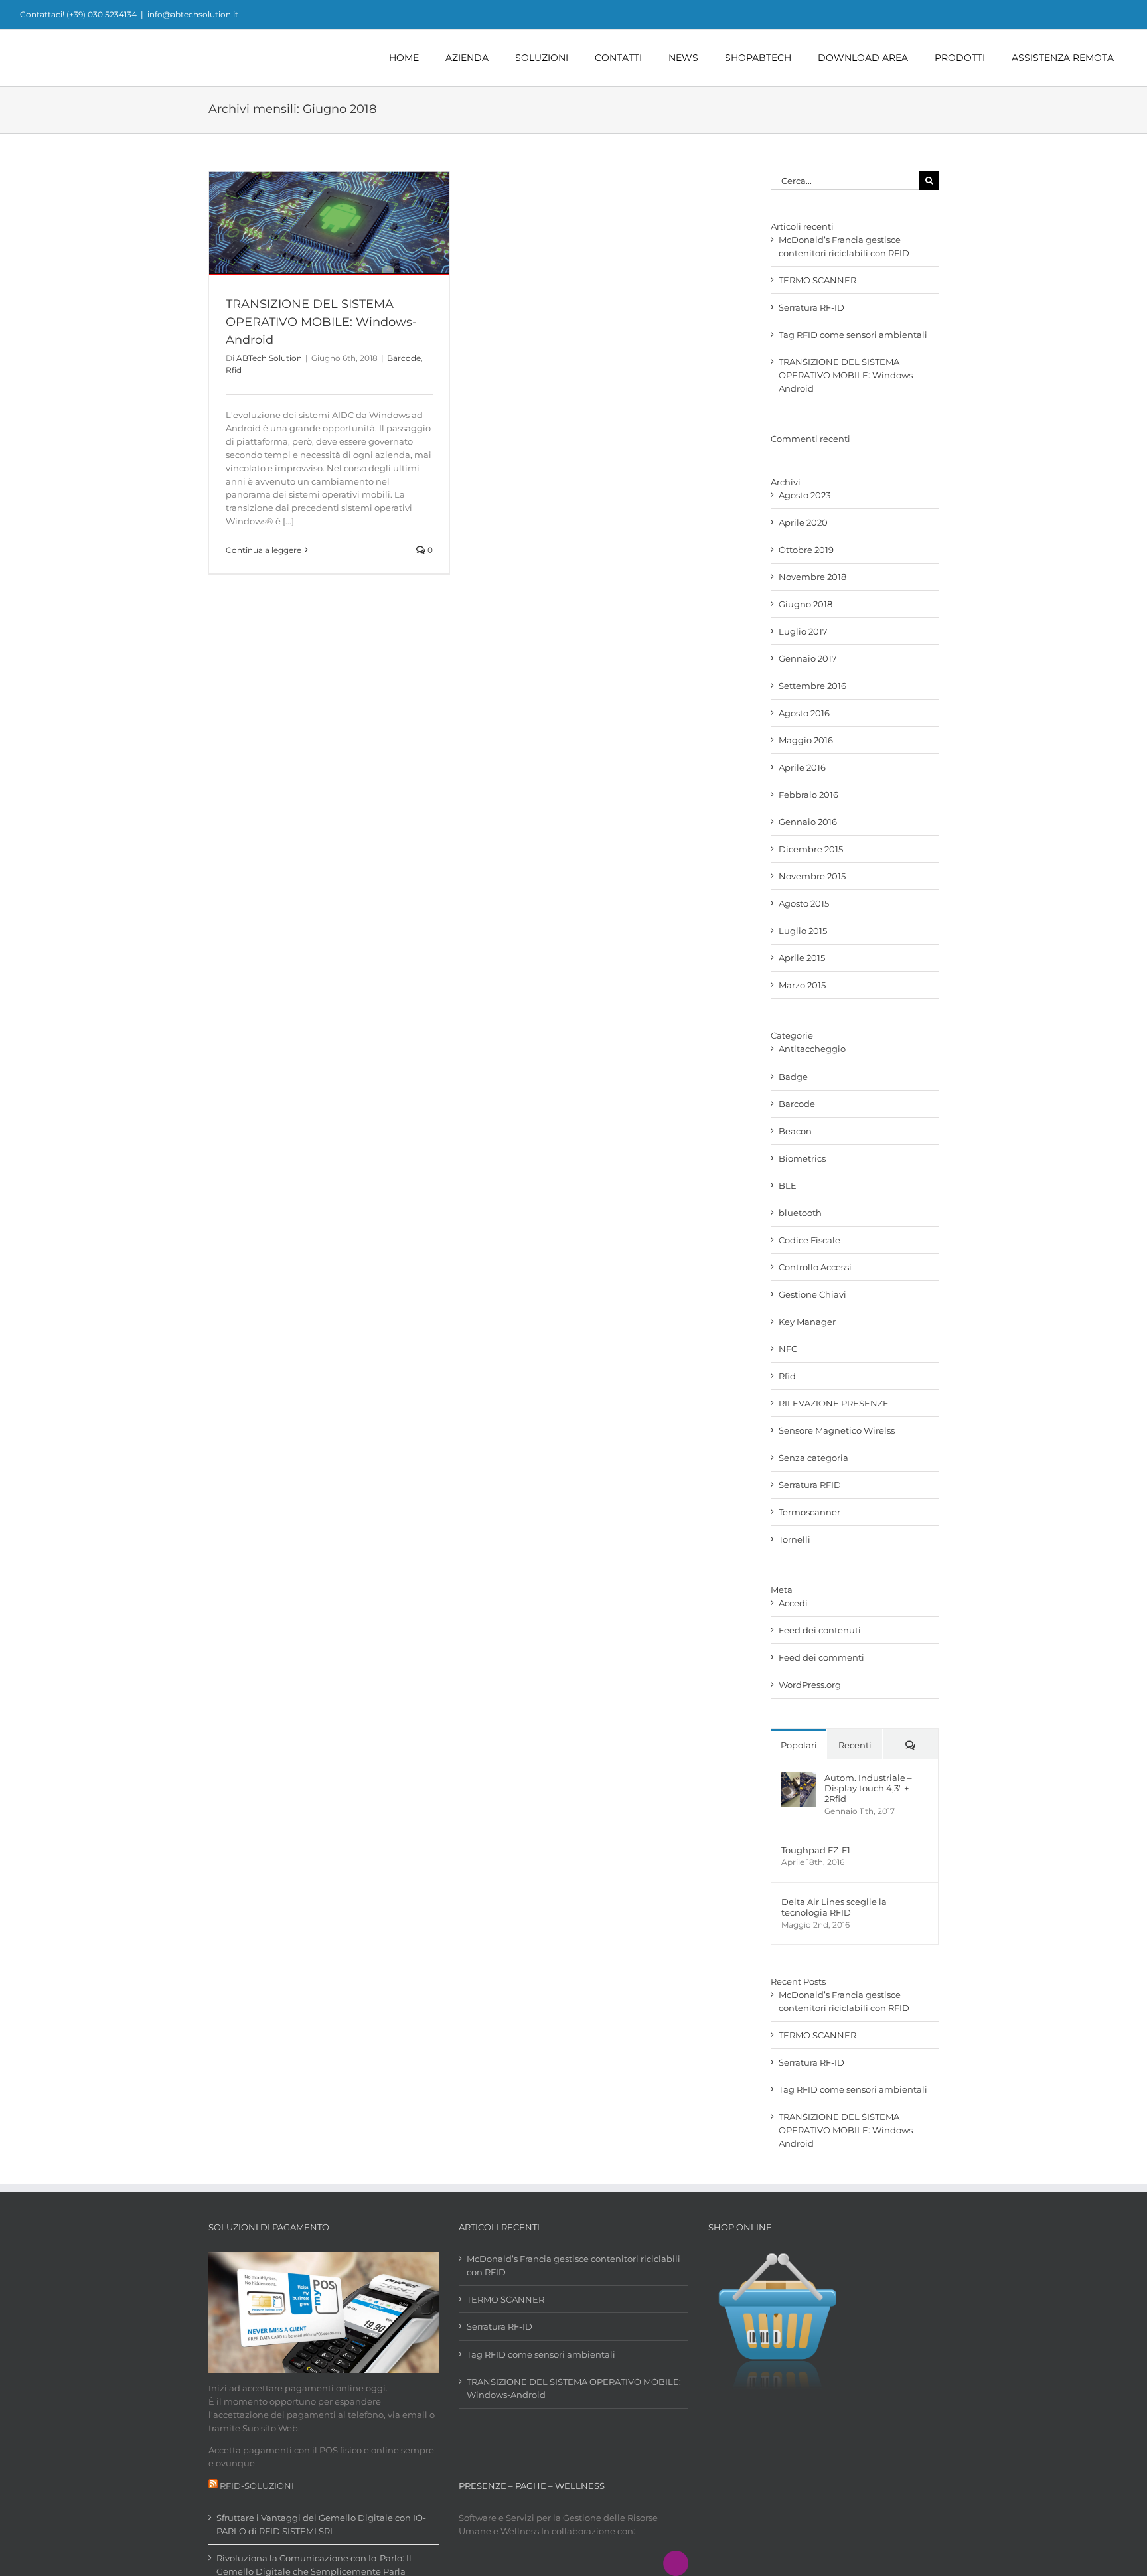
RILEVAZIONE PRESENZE (834, 1403)
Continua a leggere (264, 550)
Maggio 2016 (806, 740)
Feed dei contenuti (820, 1630)
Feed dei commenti (821, 1657)
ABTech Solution (269, 358)
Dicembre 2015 (811, 849)
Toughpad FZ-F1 (816, 1850)
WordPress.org (810, 1685)
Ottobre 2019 (806, 550)
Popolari (799, 1745)
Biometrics (802, 1158)
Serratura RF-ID (811, 307)
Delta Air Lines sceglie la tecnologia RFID (834, 1907)
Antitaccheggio (812, 1049)
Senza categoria (813, 1458)
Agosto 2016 (804, 713)
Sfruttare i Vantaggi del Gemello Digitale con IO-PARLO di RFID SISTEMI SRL (321, 2524)
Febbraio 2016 (808, 795)
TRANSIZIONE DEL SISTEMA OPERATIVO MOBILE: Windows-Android (321, 322)
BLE (788, 1185)
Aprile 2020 (803, 522)
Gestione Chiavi (812, 1294)
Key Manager (807, 1322)
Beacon (795, 1131)
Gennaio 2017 (808, 658)
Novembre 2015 (812, 876)
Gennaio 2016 (808, 822)
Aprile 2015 (802, 958)
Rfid (234, 370)
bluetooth (800, 1213)
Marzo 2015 (802, 985)
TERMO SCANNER (817, 280)
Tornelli (795, 1539)
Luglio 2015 (803, 931)
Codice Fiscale (809, 1240)
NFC (788, 1349)
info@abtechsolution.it (193, 14)
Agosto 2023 (804, 495)
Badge (793, 1077)
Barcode (404, 358)
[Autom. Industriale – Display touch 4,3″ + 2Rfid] (799, 1779)
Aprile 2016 (802, 767)
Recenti (855, 1745)
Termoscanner (809, 1512)
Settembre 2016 (812, 686)
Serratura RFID (810, 1485)
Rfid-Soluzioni (257, 2486)
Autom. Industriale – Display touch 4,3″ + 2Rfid (868, 1788)
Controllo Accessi (815, 1267)
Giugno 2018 (805, 604)
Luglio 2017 (803, 631)
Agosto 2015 (804, 903)
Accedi (793, 1603)
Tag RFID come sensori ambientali (853, 335)
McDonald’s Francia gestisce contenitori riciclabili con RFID (573, 2265)
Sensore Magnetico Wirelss (837, 1430)
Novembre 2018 (812, 577)
